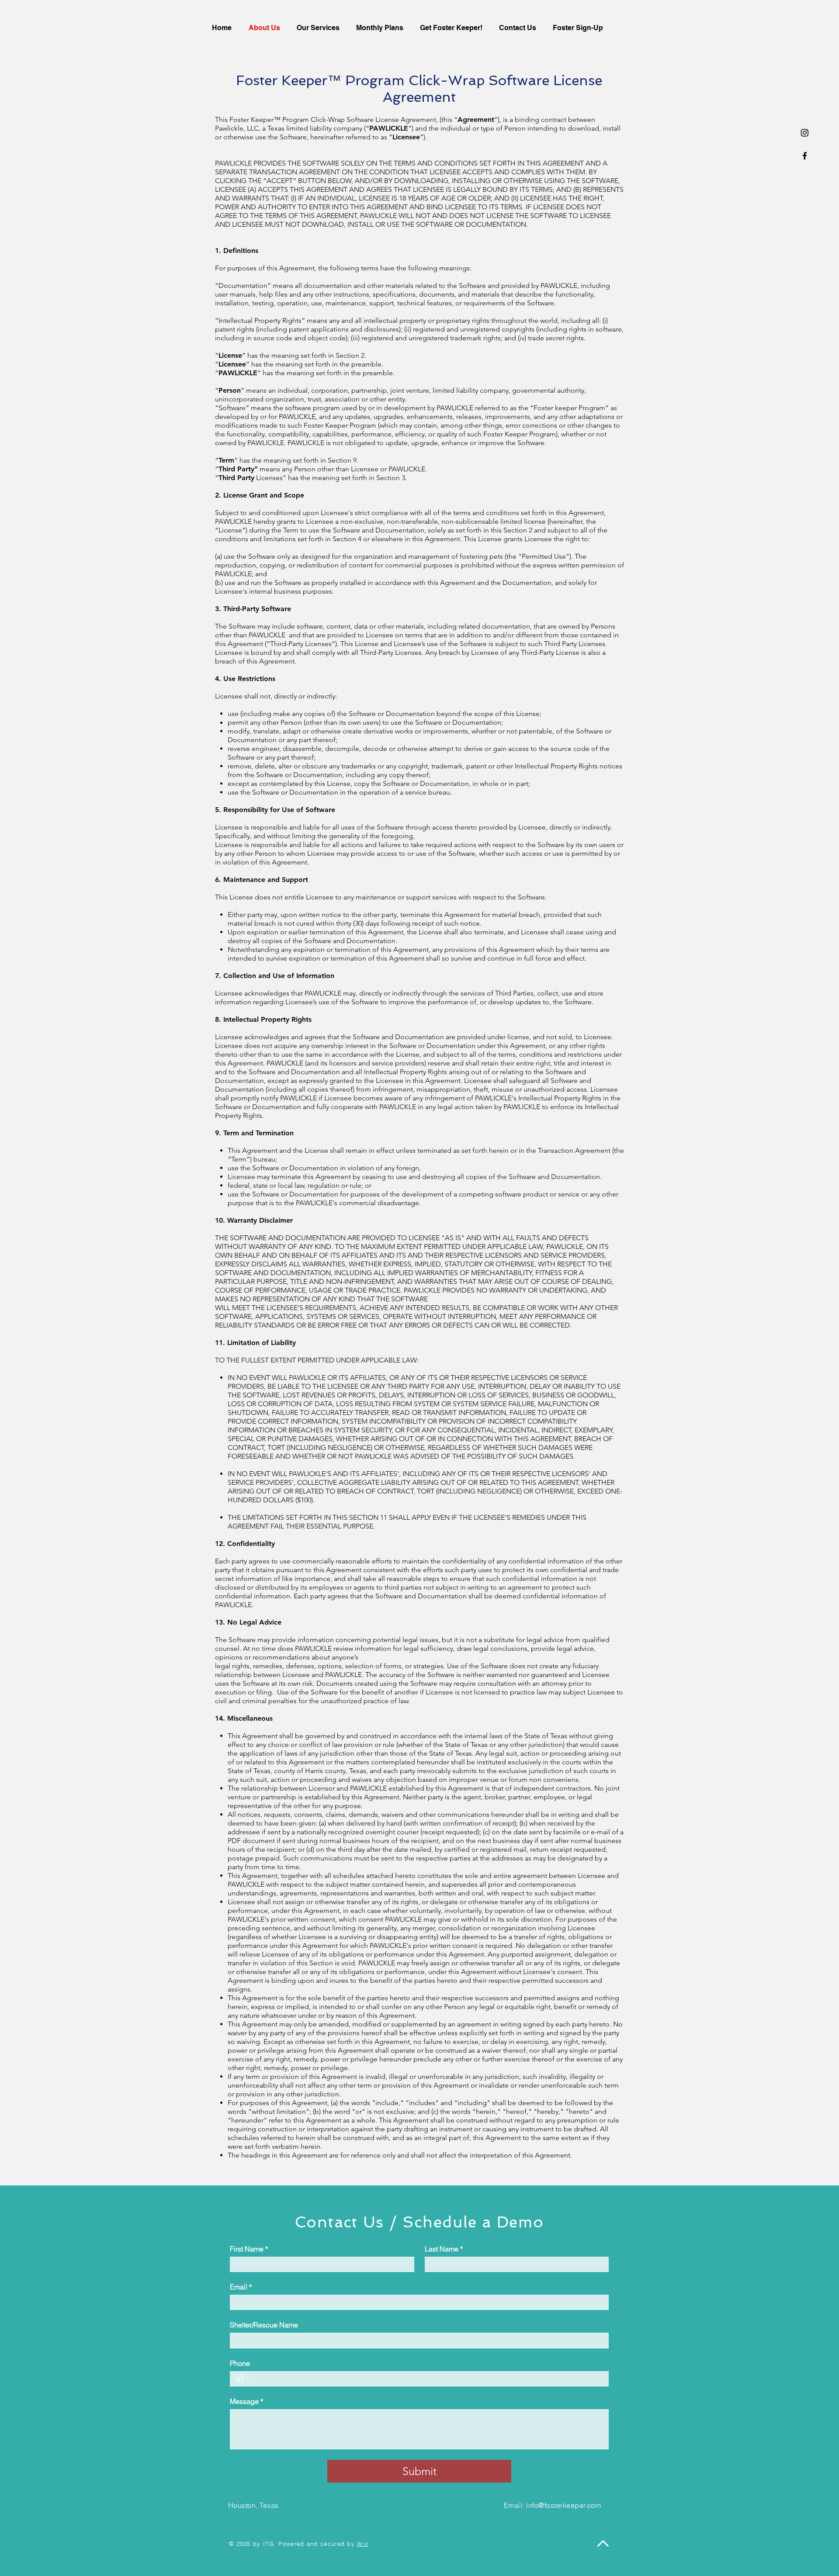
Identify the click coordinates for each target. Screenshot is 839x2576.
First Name (249, 2249)
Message (246, 2401)
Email (241, 2287)
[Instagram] (805, 133)
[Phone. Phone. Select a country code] (244, 2379)
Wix (363, 2544)
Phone (240, 2363)
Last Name (444, 2249)
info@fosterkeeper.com (563, 2505)
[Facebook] (805, 156)
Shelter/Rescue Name (264, 2325)
